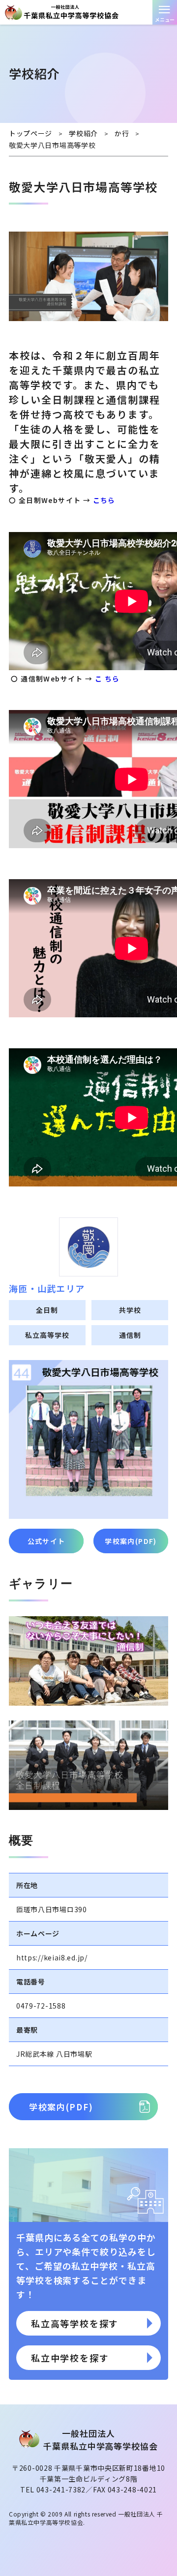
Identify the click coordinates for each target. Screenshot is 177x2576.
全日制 (47, 1310)
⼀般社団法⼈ (100, 2441)
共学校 (130, 1310)
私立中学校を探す (70, 2358)
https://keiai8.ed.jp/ (52, 1957)
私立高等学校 (47, 1335)
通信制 (130, 1335)
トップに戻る (160, 2554)
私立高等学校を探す (75, 2323)
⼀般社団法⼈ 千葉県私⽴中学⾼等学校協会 (88, 12)
